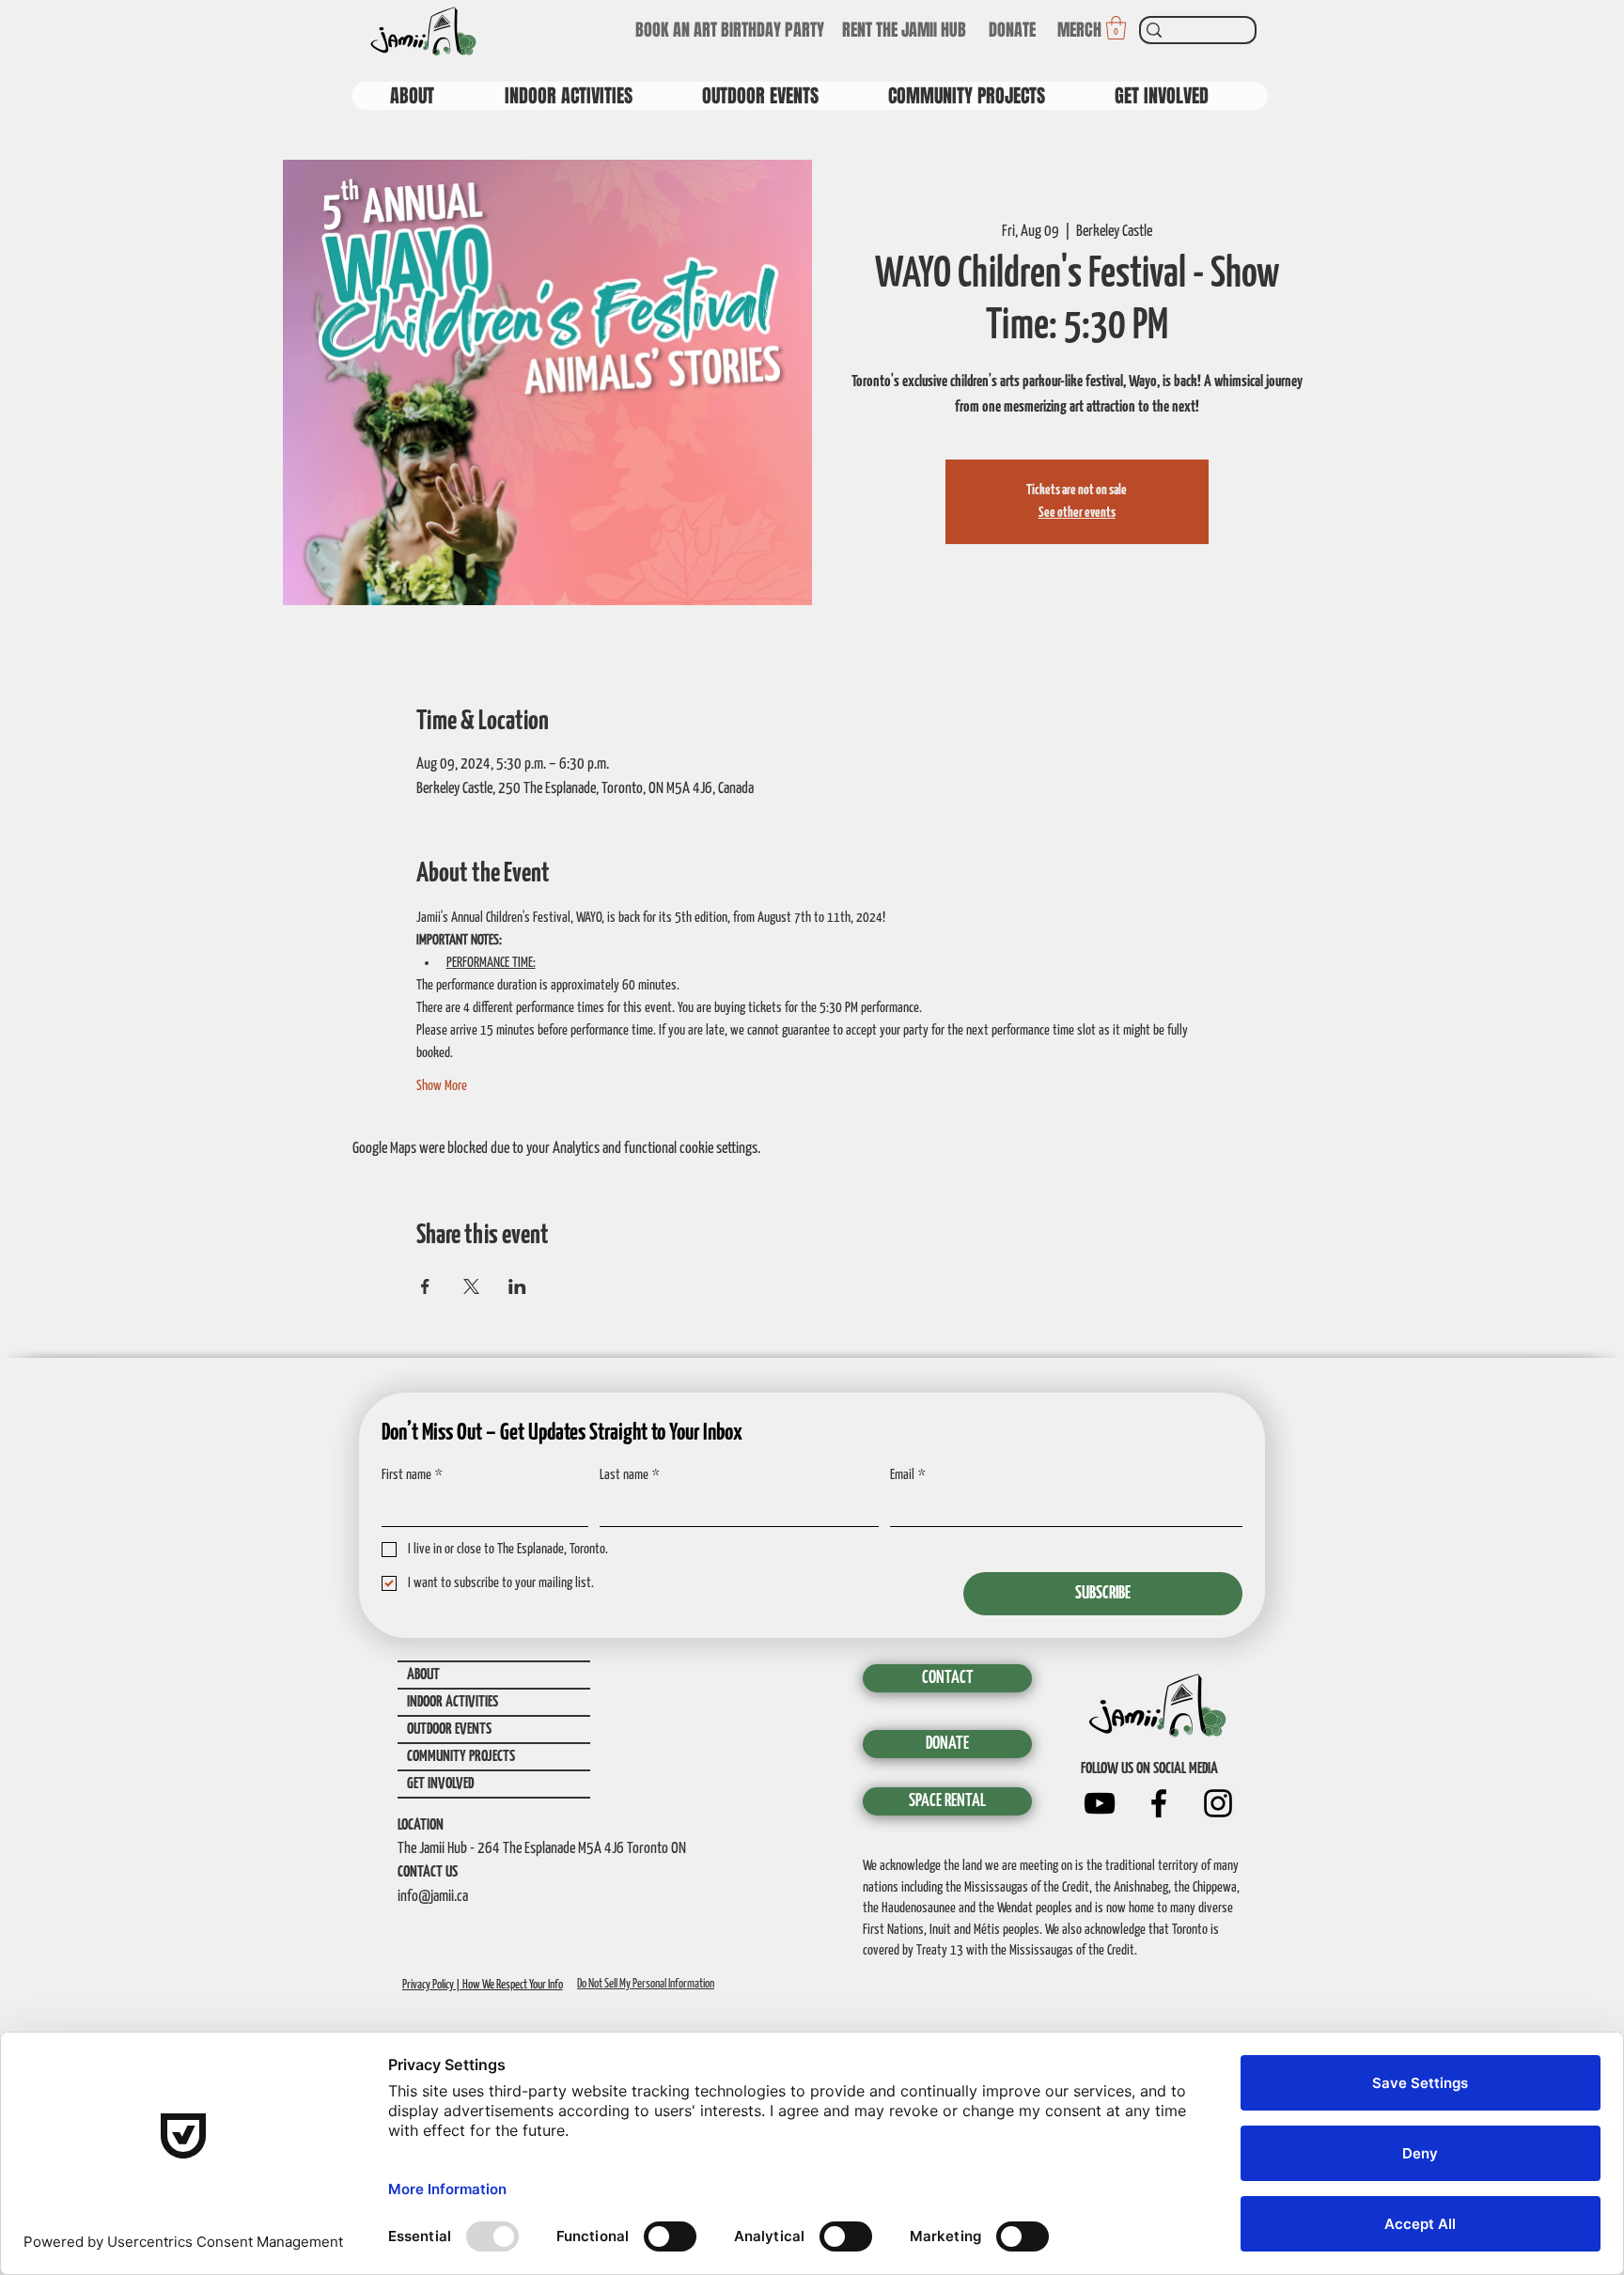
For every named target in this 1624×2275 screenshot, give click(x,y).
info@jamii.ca (433, 1897)
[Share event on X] (471, 1286)
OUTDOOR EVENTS (449, 1730)
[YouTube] (1100, 1803)
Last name (630, 1475)
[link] (1116, 28)
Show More (442, 1086)
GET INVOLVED (440, 1784)
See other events (1077, 513)
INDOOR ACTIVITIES (453, 1702)
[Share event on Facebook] (425, 1286)
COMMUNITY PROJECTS (461, 1757)
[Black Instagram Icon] (1218, 1803)
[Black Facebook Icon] (1159, 1803)
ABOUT (423, 1675)
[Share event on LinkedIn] (517, 1286)
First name (412, 1475)
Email (908, 1475)
